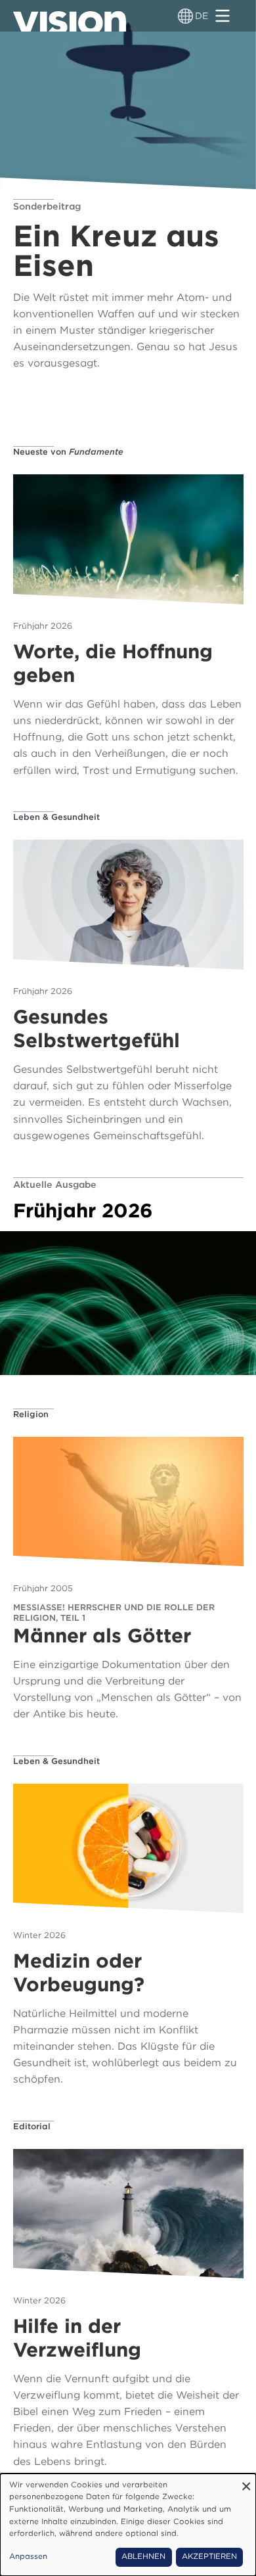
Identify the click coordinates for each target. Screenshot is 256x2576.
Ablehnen (143, 2556)
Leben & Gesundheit (56, 817)
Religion (31, 1414)
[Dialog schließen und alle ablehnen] (246, 2482)
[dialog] (128, 2525)
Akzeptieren (209, 2556)
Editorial (32, 2126)
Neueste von (68, 452)
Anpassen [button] (28, 2556)
